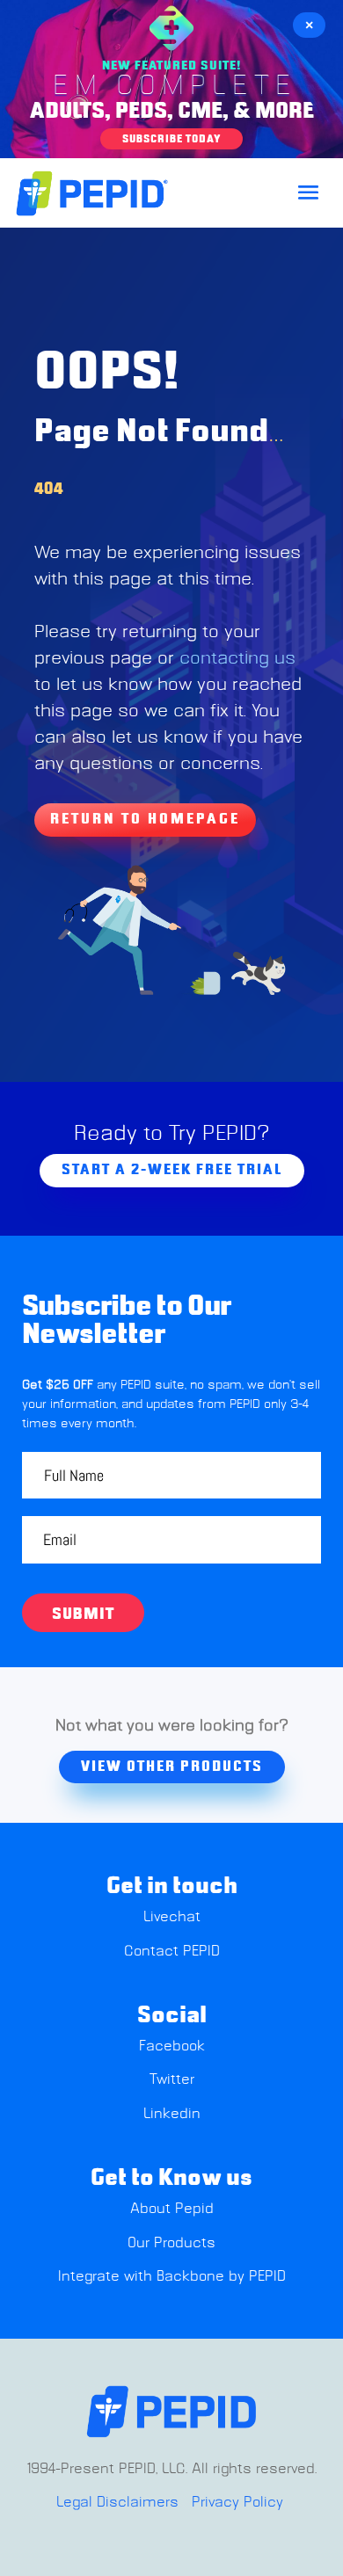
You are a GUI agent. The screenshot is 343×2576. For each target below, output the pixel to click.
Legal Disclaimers (117, 2502)
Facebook (172, 2046)
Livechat (172, 1917)
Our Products (171, 2243)
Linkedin (172, 2114)
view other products (172, 1767)
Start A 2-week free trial (172, 1170)
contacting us (237, 658)
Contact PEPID (172, 1951)
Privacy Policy (237, 2502)
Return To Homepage (145, 819)
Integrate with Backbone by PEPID (172, 2276)
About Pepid (172, 2209)
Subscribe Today (171, 139)
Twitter (172, 2079)
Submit (83, 1615)
